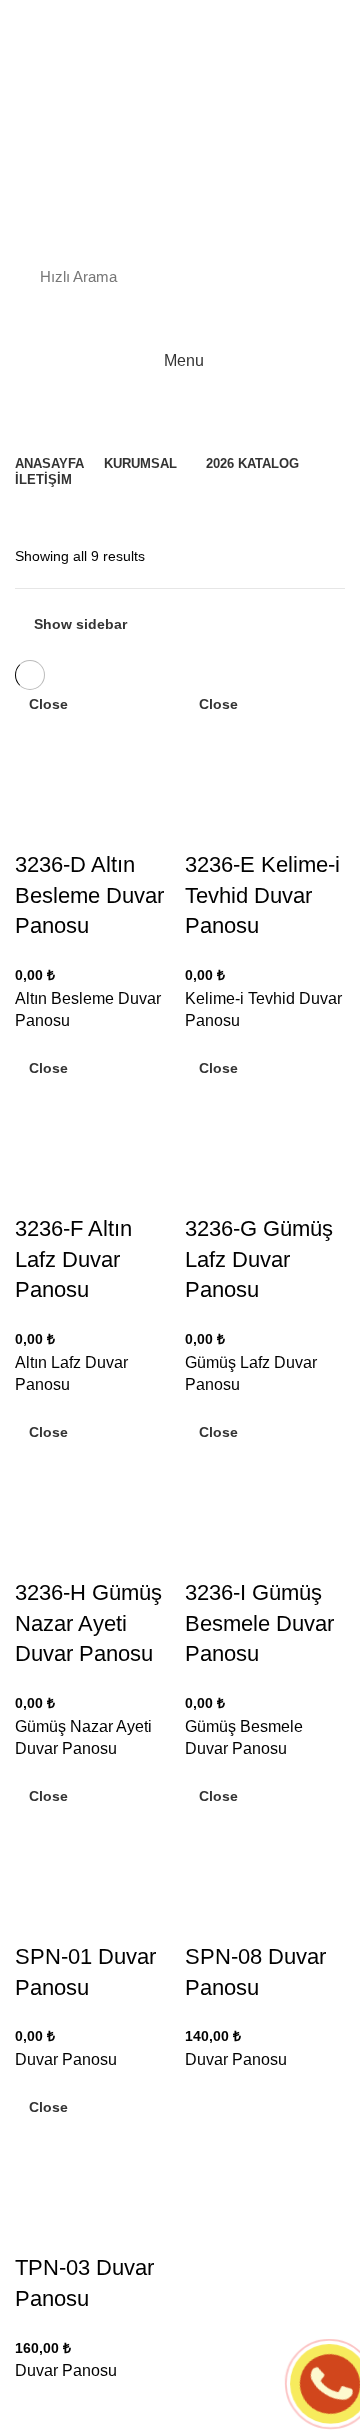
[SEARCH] (308, 276)
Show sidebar (80, 624)
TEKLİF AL (80, 319)
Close (48, 704)
